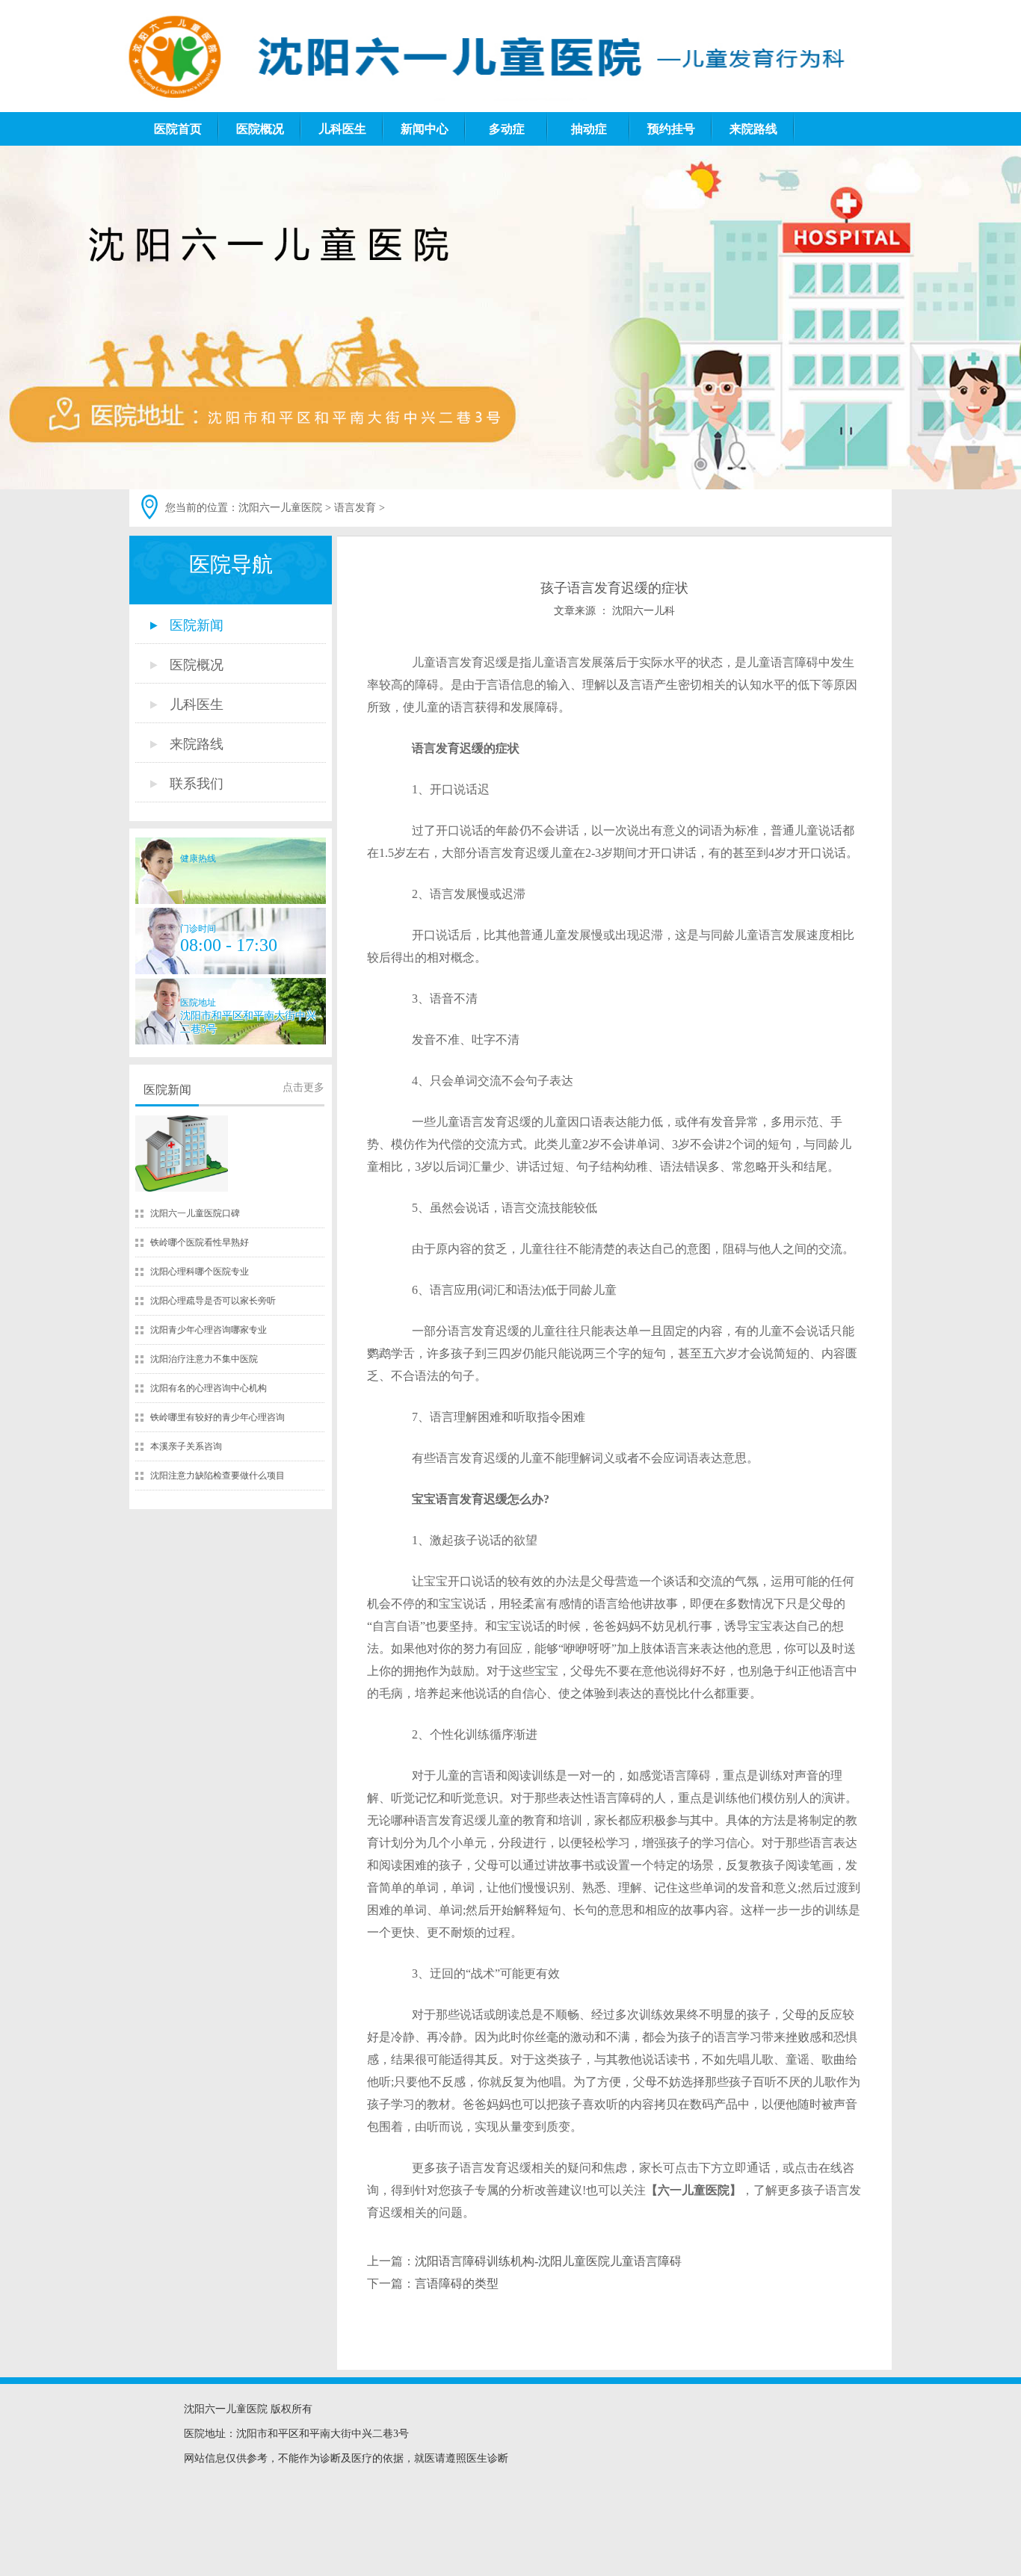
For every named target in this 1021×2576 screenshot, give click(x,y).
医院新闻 (167, 1090)
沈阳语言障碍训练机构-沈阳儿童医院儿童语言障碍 (548, 2261)
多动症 (507, 129)
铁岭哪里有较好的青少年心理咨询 (218, 1417)
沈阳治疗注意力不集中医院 (204, 1359)
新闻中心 (425, 129)
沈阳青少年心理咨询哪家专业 (209, 1330)
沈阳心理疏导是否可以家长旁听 (213, 1301)
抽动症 (589, 129)
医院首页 (178, 129)
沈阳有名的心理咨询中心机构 (209, 1388)
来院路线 (753, 129)
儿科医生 (342, 129)
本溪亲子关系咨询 (186, 1446)
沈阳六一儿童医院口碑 (195, 1213)
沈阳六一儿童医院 (280, 508)
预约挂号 (671, 129)
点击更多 (303, 1087)
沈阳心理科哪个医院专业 (200, 1272)
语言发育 (355, 508)
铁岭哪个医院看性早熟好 (200, 1242)
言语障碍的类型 (457, 2284)
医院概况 (260, 129)
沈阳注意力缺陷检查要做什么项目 (218, 1476)
